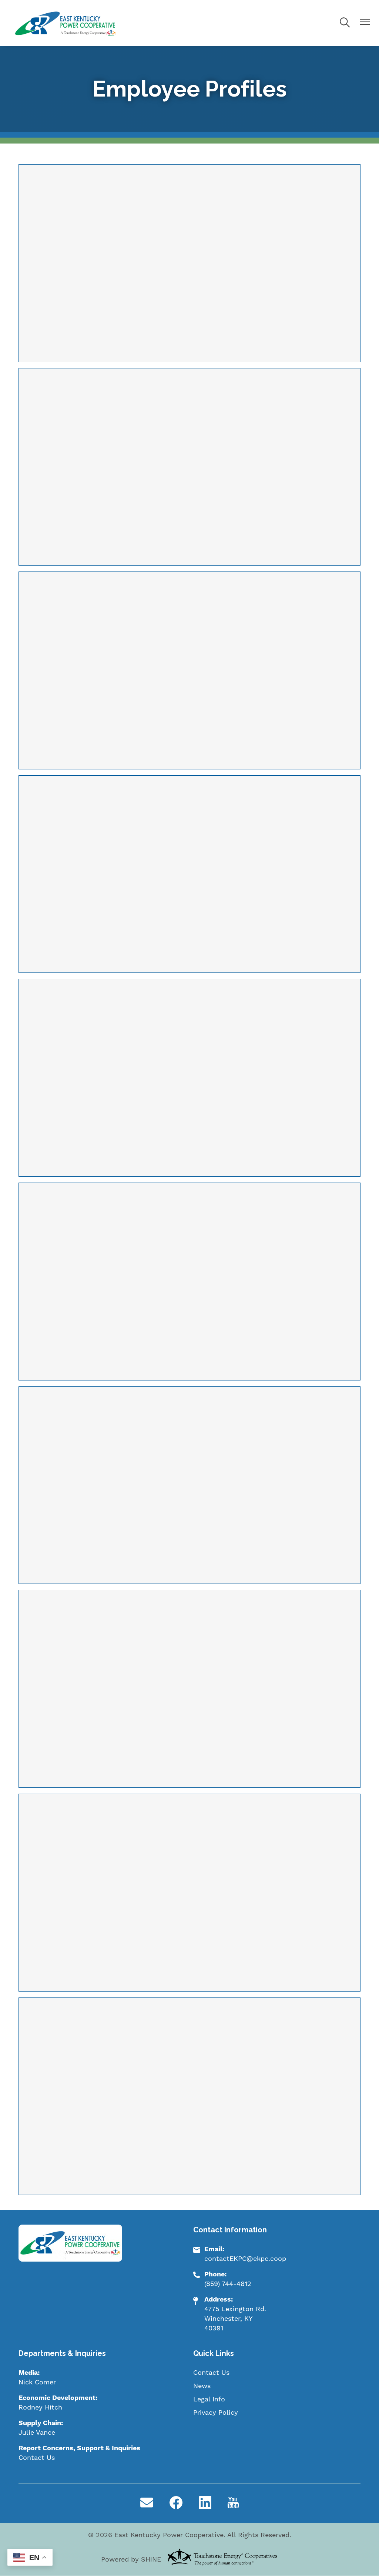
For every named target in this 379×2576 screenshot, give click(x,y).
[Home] (66, 23)
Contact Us (37, 2458)
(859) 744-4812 (228, 2284)
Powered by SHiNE (131, 2560)
